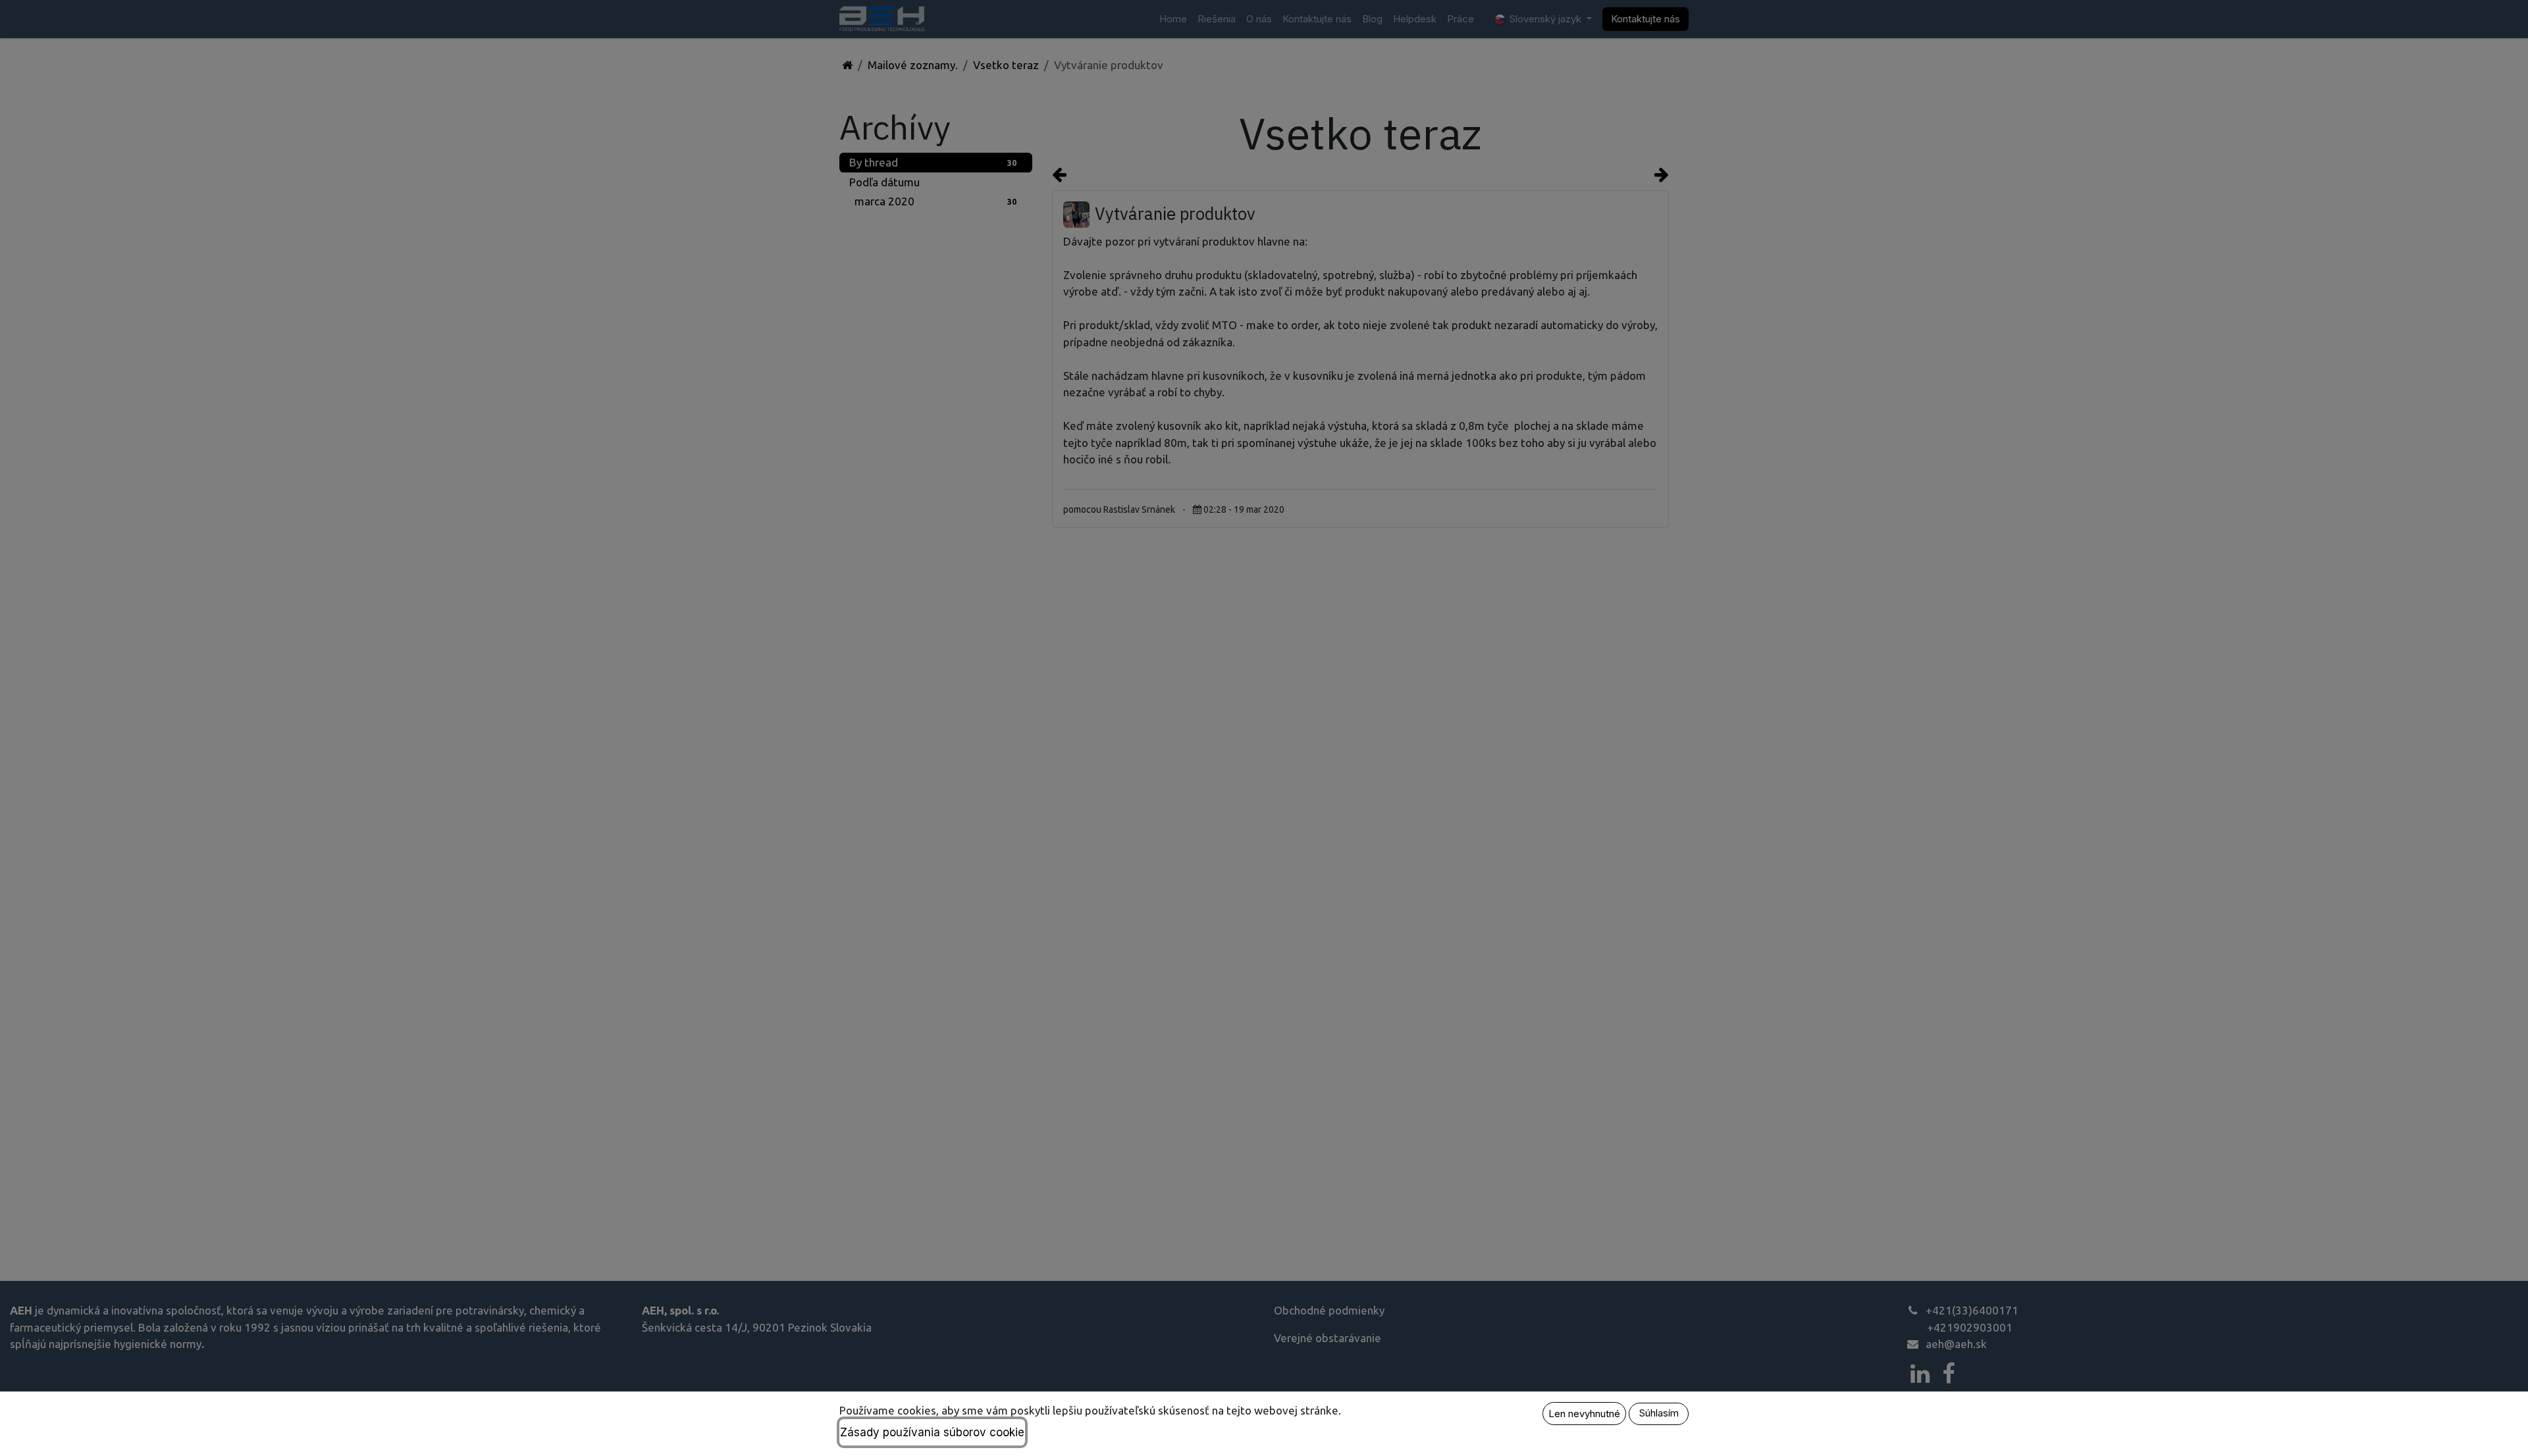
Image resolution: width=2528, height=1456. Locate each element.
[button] (1584, 1414)
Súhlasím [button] (1659, 1413)
